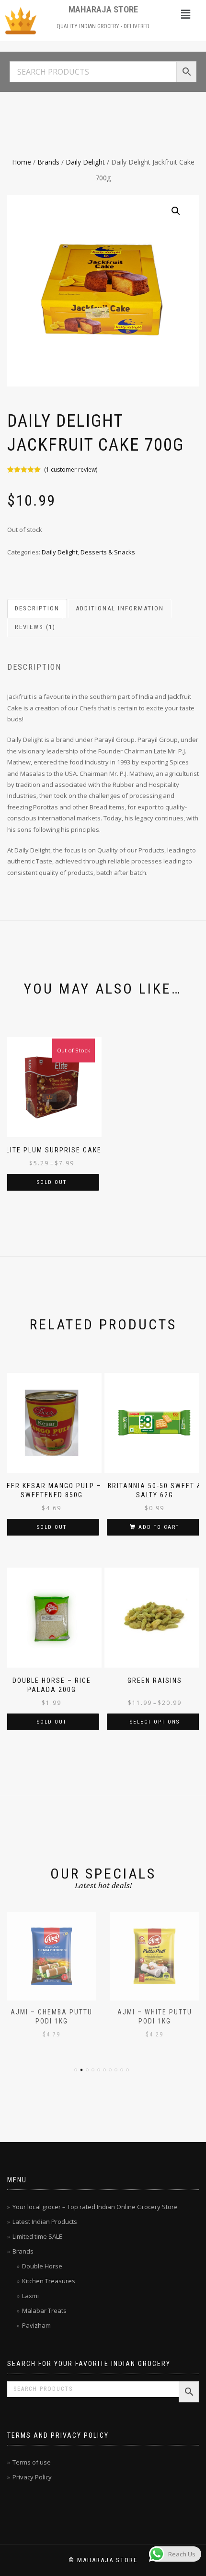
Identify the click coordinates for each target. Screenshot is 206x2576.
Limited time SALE (37, 2236)
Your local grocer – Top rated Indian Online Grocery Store (95, 2207)
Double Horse (42, 2266)
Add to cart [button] (159, 1527)
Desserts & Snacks (108, 552)
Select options (155, 1722)
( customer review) (71, 470)
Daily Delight (85, 162)
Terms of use (32, 2462)
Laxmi (30, 2296)
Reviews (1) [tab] (35, 627)
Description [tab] (37, 608)
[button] (185, 14)
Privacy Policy (32, 2477)
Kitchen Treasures (49, 2281)
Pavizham (36, 2325)
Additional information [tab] (120, 608)
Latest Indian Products (45, 2222)
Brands (48, 162)
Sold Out (52, 1182)
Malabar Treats (44, 2311)
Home (22, 162)
